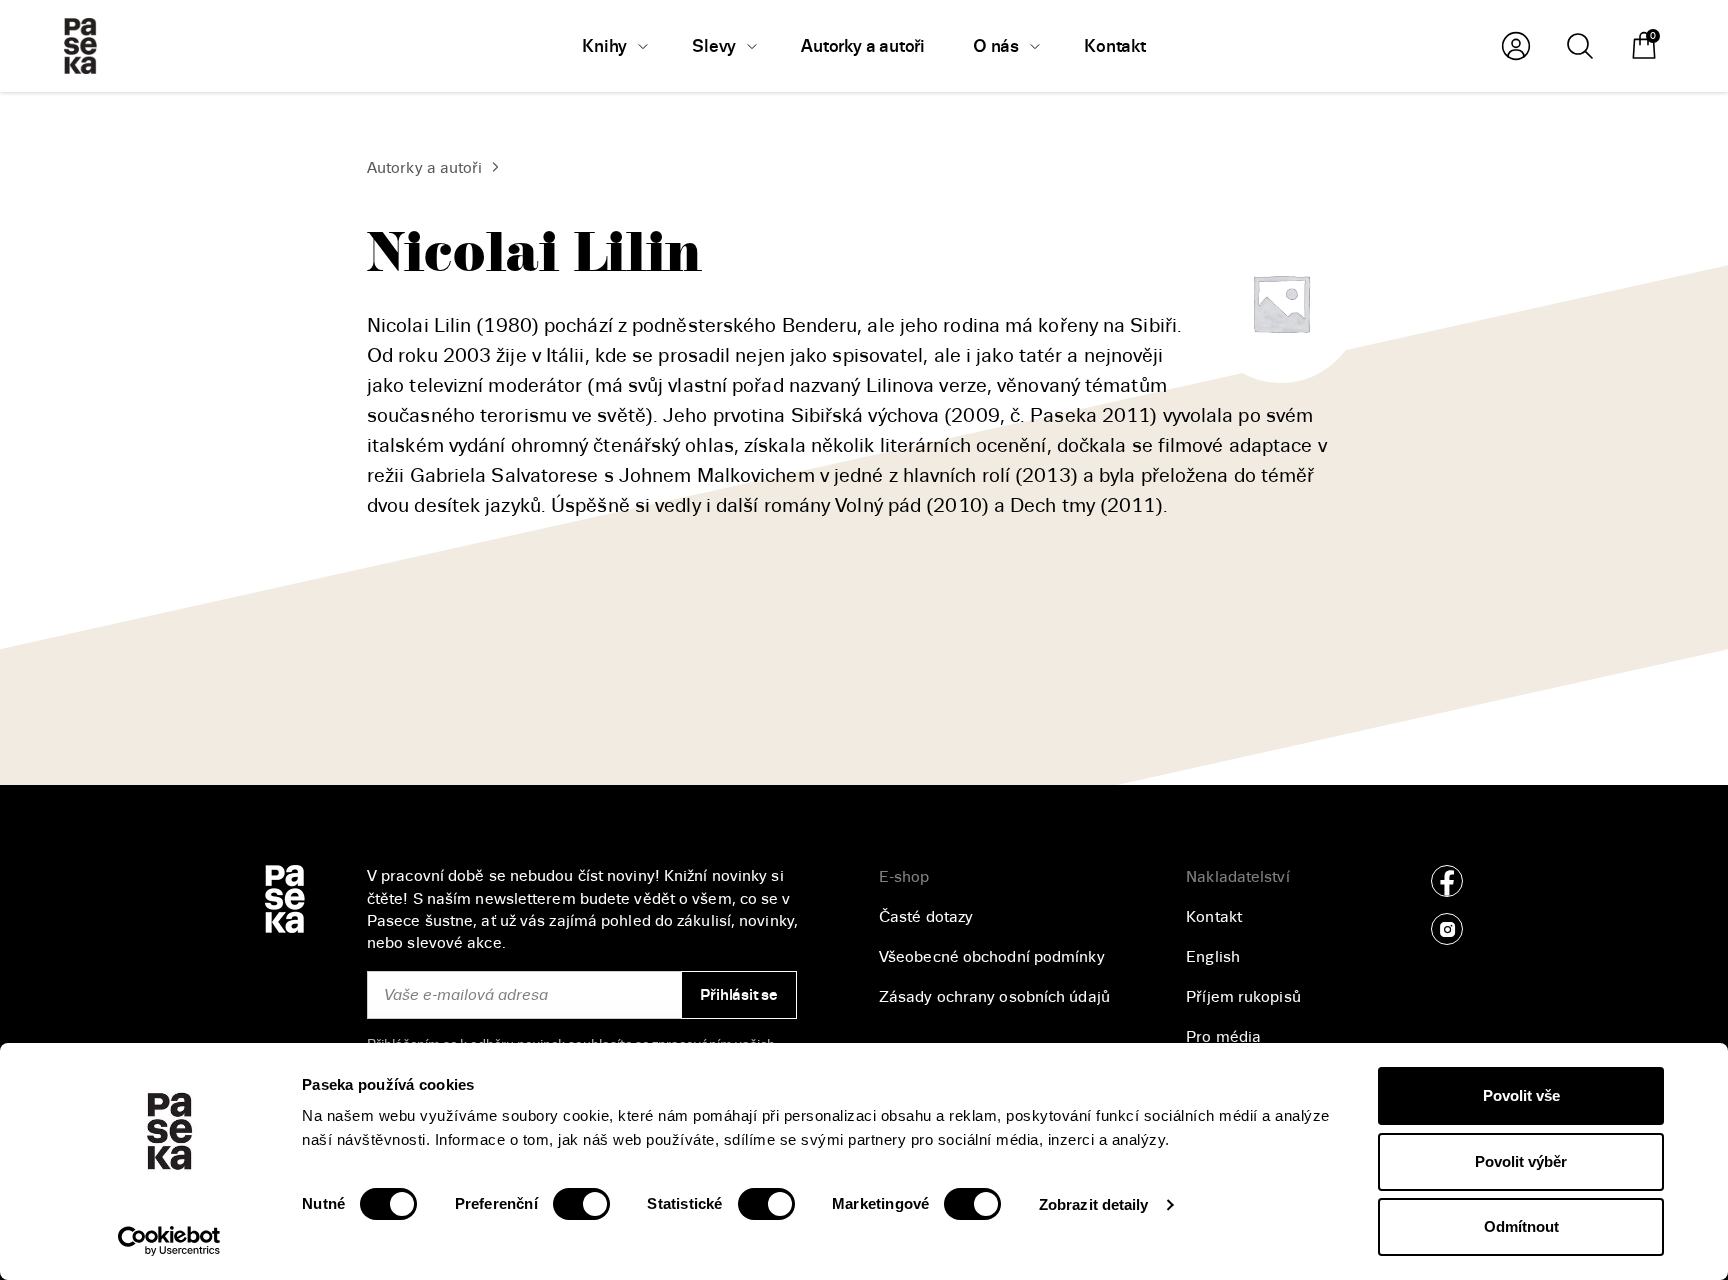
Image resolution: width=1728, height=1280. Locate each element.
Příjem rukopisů (1243, 997)
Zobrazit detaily (1094, 1204)
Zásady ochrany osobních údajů (994, 997)
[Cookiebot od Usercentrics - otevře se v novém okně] (169, 1241)
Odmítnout (1521, 1226)
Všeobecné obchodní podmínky (992, 957)
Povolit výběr (1521, 1161)
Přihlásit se (738, 995)
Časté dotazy (926, 917)
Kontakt (1214, 917)
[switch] (581, 1204)
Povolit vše (1521, 1095)
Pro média (1223, 1037)
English (1213, 957)
